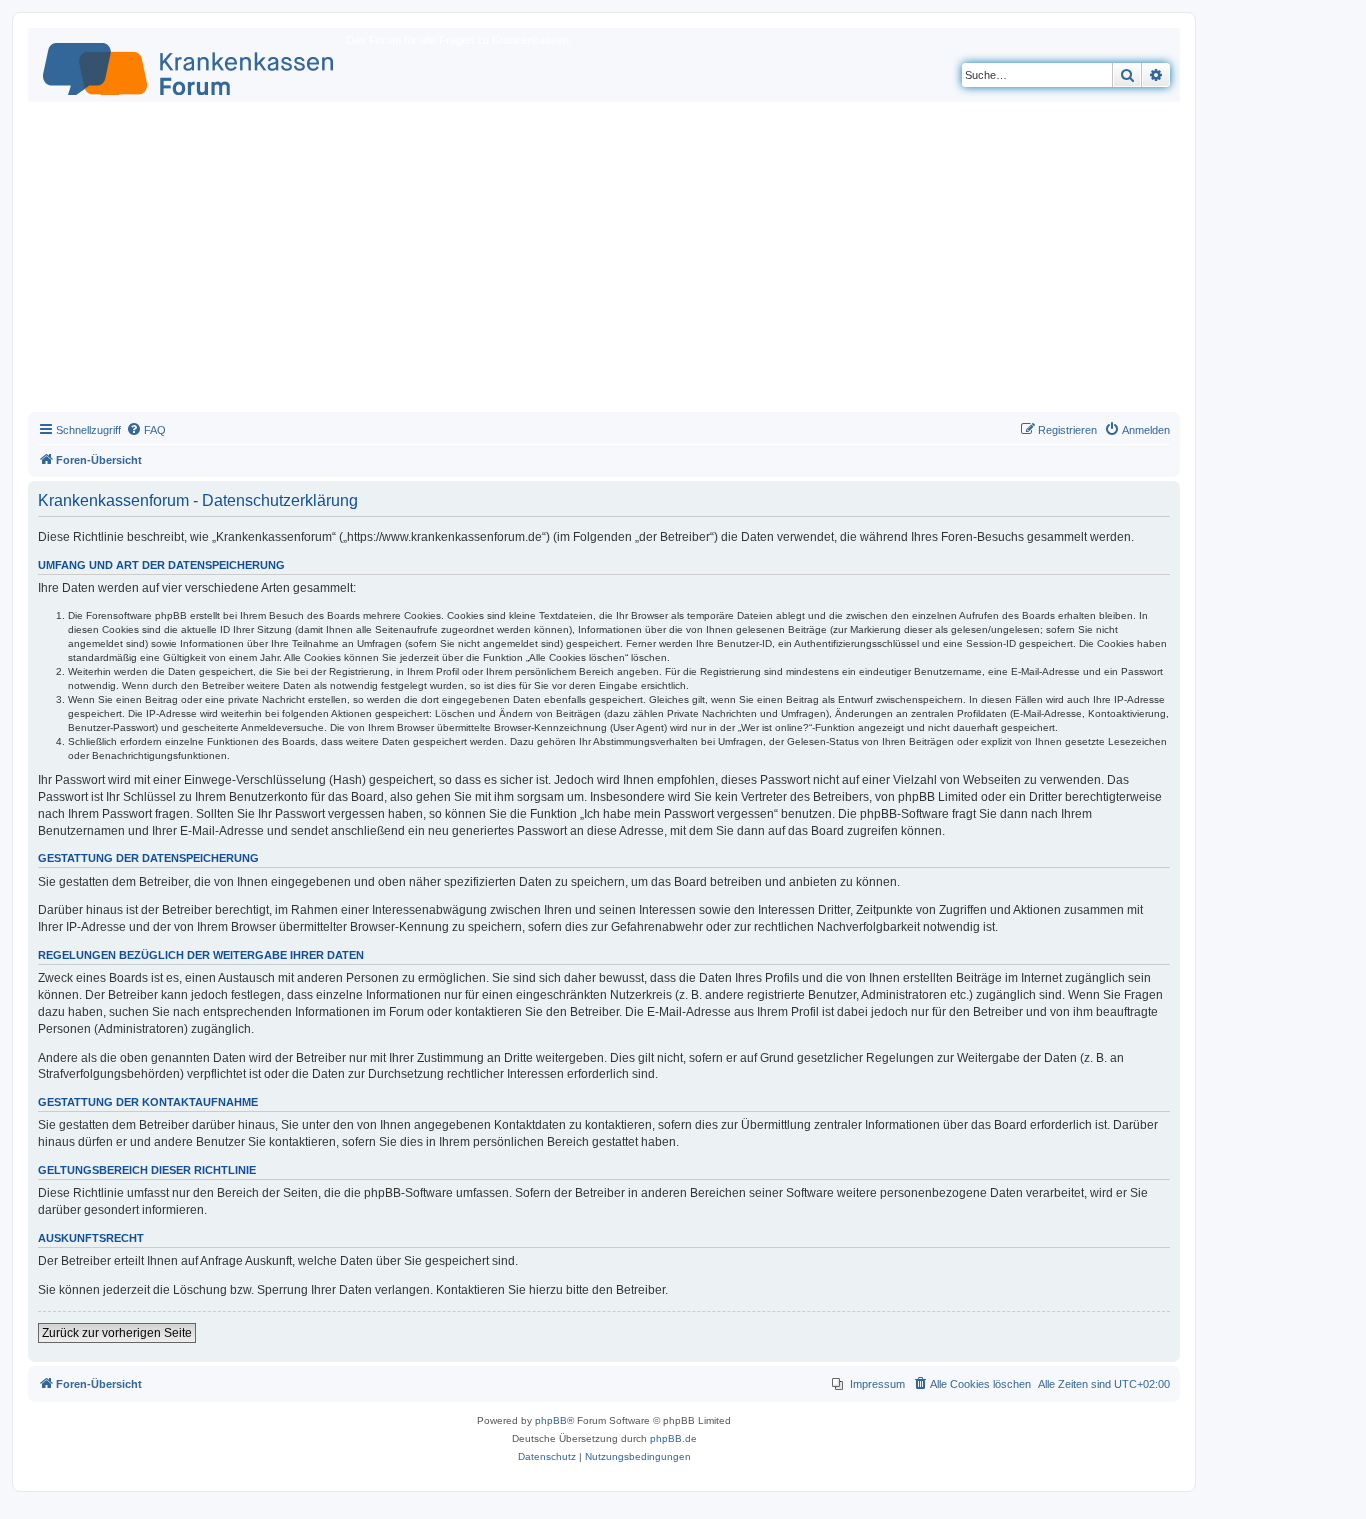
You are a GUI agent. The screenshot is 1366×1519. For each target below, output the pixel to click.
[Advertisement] (604, 262)
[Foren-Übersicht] (189, 65)
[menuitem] (146, 430)
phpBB (551, 1420)
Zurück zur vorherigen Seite (117, 1333)
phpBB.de (673, 1438)
